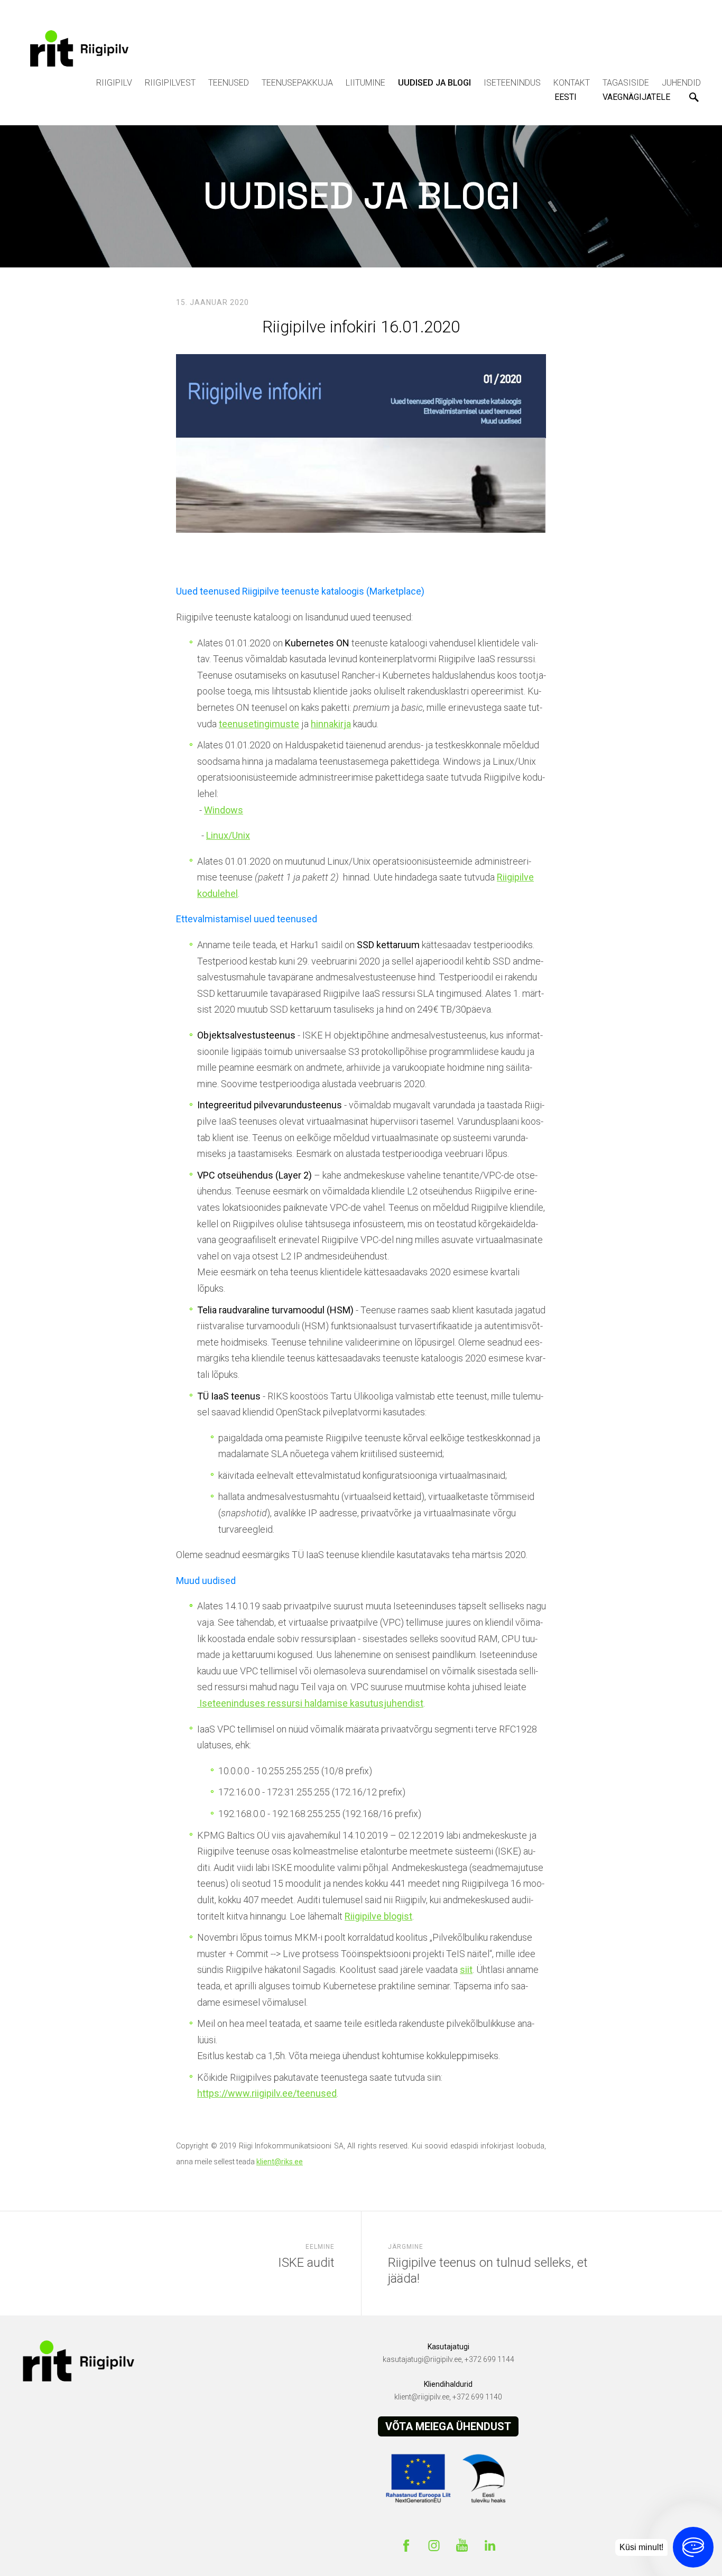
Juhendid (681, 83)
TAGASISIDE (626, 83)
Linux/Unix (228, 835)
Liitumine (365, 83)
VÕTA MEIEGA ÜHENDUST (448, 2426)
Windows (224, 810)
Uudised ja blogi (434, 83)
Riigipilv (114, 83)
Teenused (229, 83)
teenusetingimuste (259, 724)
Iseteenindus (512, 83)
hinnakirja (331, 724)
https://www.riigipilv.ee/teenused (267, 2093)
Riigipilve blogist (378, 1916)
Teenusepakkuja (297, 83)
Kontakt (572, 83)
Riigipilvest (170, 83)
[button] (567, 97)
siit (466, 1970)
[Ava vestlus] (693, 2547)
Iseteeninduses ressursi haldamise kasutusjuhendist (310, 1703)
